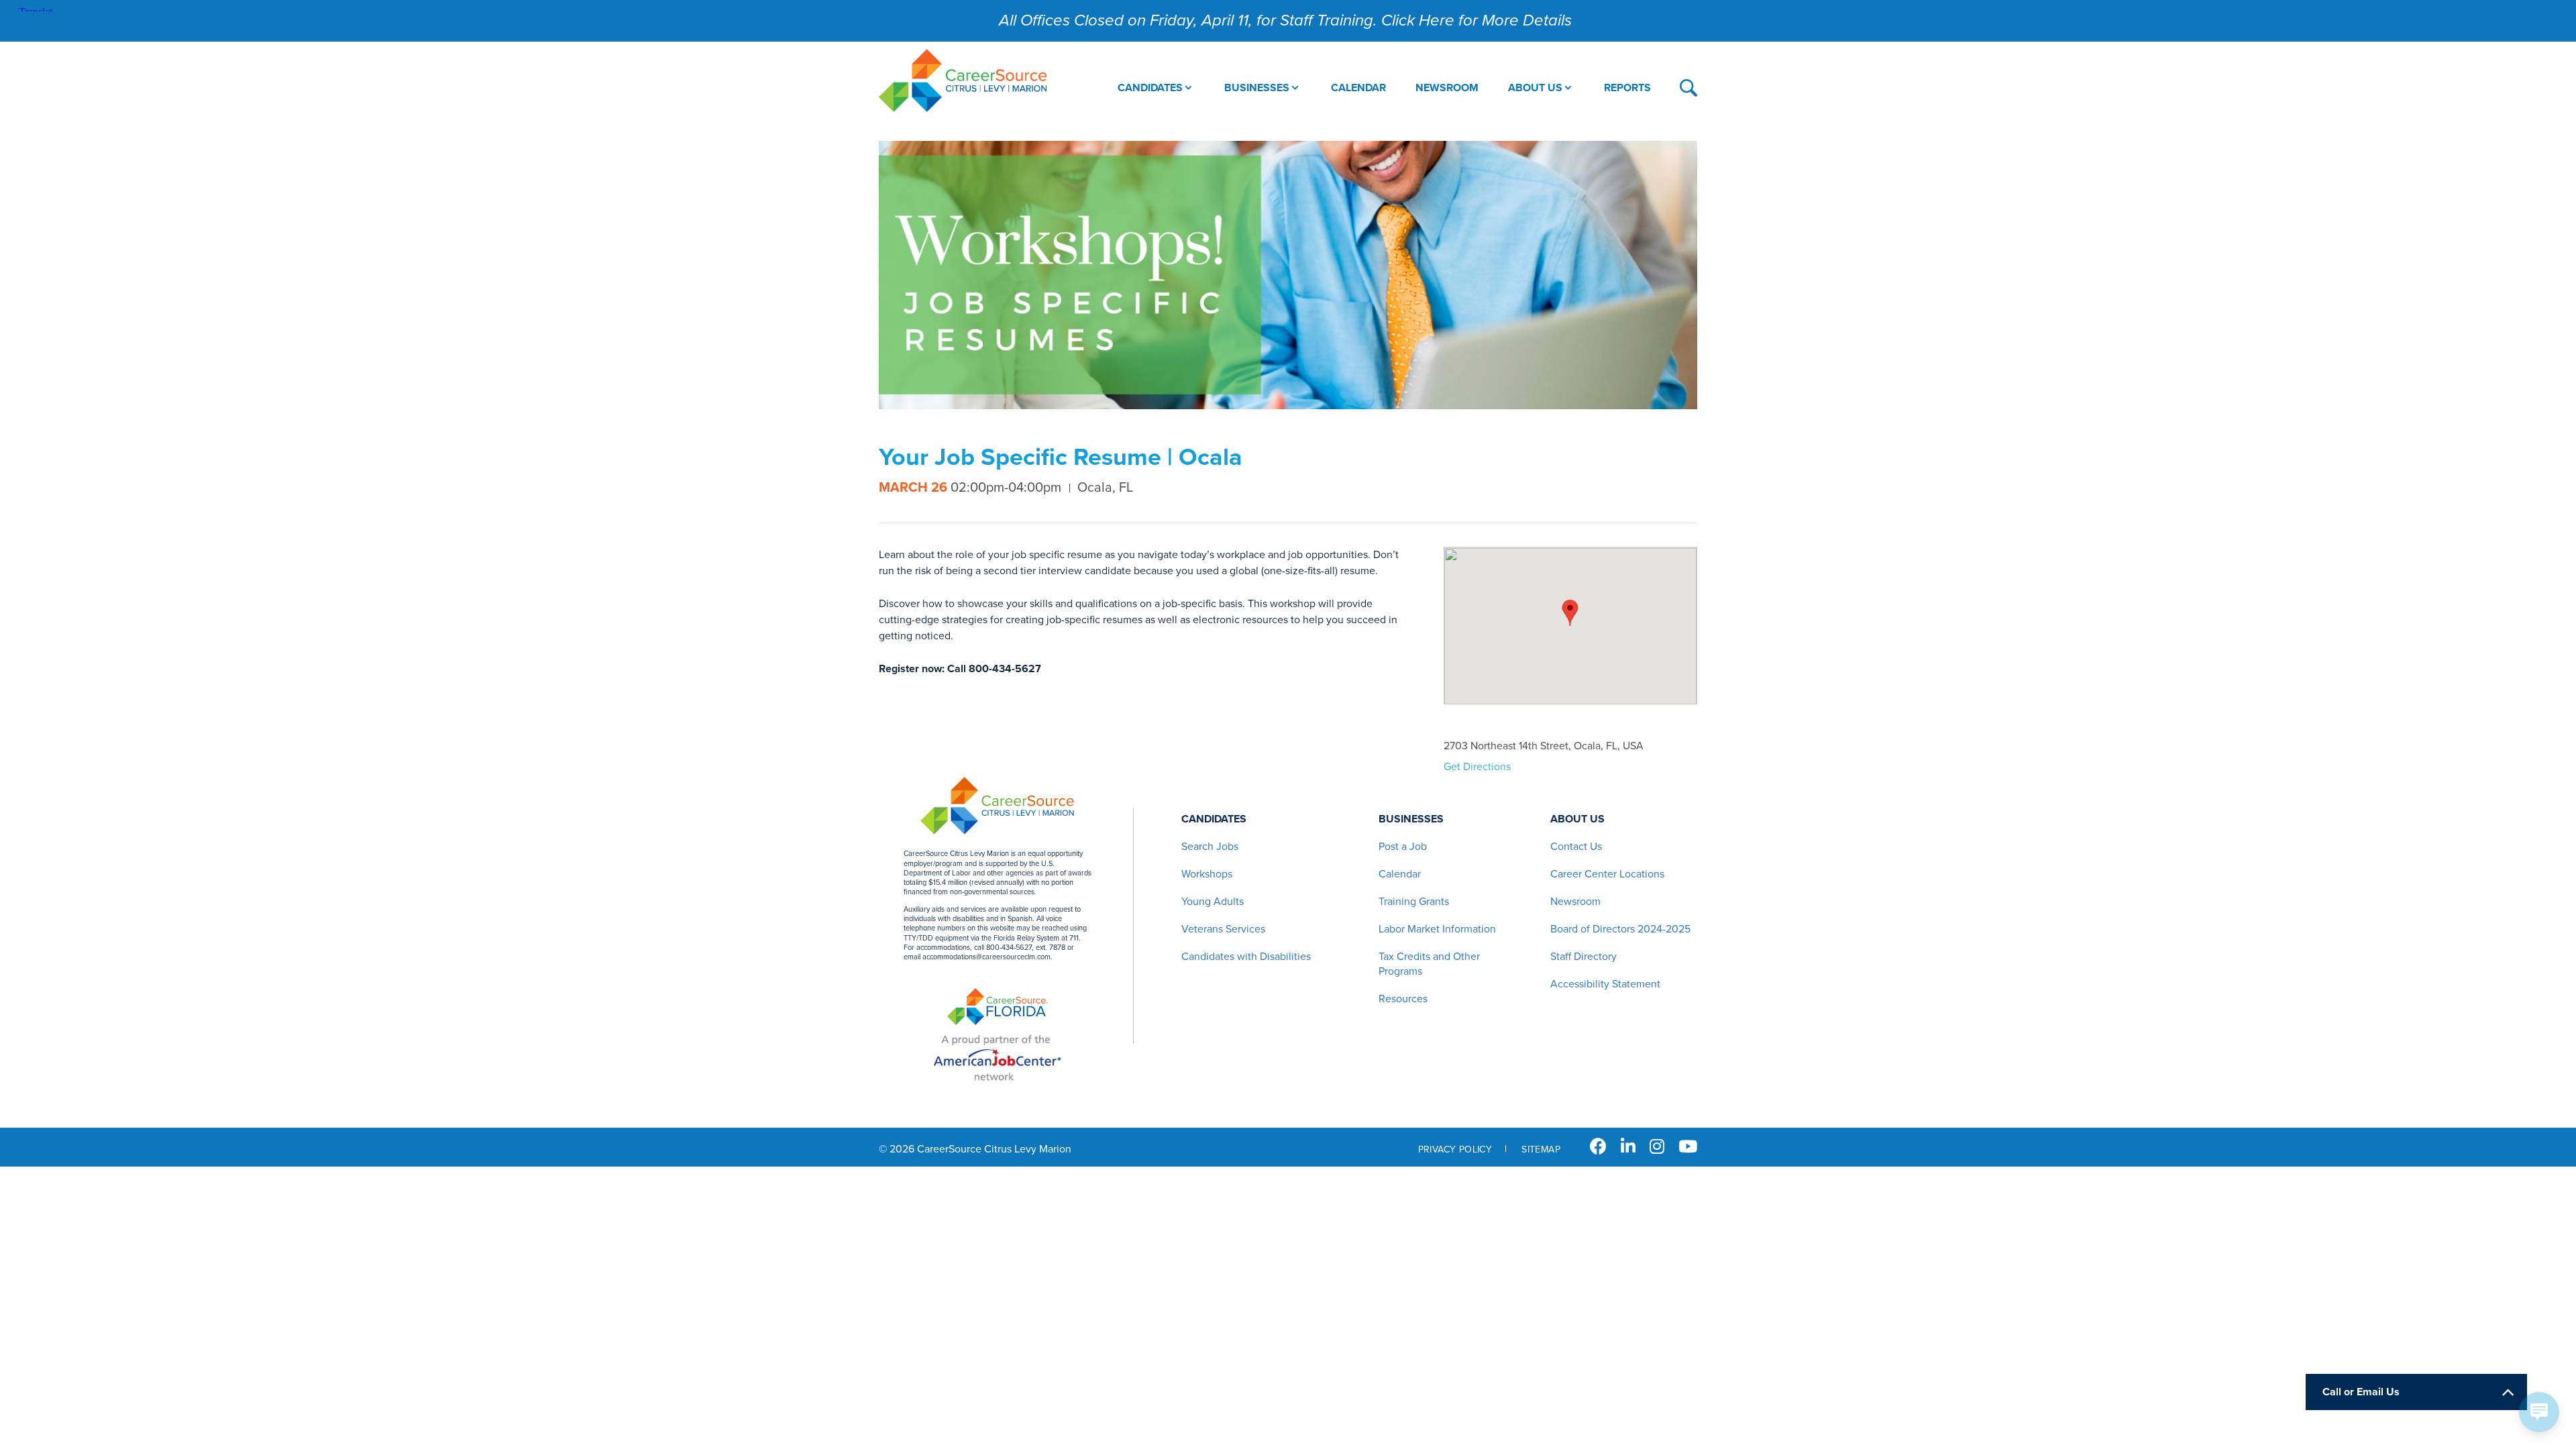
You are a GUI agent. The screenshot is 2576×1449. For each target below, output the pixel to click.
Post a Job (1403, 847)
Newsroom (1575, 902)
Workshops (1207, 874)
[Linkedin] (1628, 1147)
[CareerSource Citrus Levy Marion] (963, 82)
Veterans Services (1223, 929)
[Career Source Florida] (998, 1008)
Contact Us (1576, 847)
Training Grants (1414, 902)
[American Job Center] (997, 1058)
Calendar (1400, 874)
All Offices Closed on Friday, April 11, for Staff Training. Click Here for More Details (1285, 20)
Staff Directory (1584, 957)
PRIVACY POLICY (1455, 1149)
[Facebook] (1598, 1147)
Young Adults (1213, 902)
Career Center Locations (1607, 874)
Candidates (1214, 819)
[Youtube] (1688, 1147)
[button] (1570, 612)
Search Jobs (1210, 847)
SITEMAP (1541, 1149)
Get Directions (1477, 767)
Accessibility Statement (1605, 984)
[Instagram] (1657, 1147)
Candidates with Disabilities (1246, 957)
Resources (1403, 999)
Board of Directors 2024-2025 (1620, 929)
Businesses (1411, 819)
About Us (1577, 819)
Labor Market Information (1437, 929)
